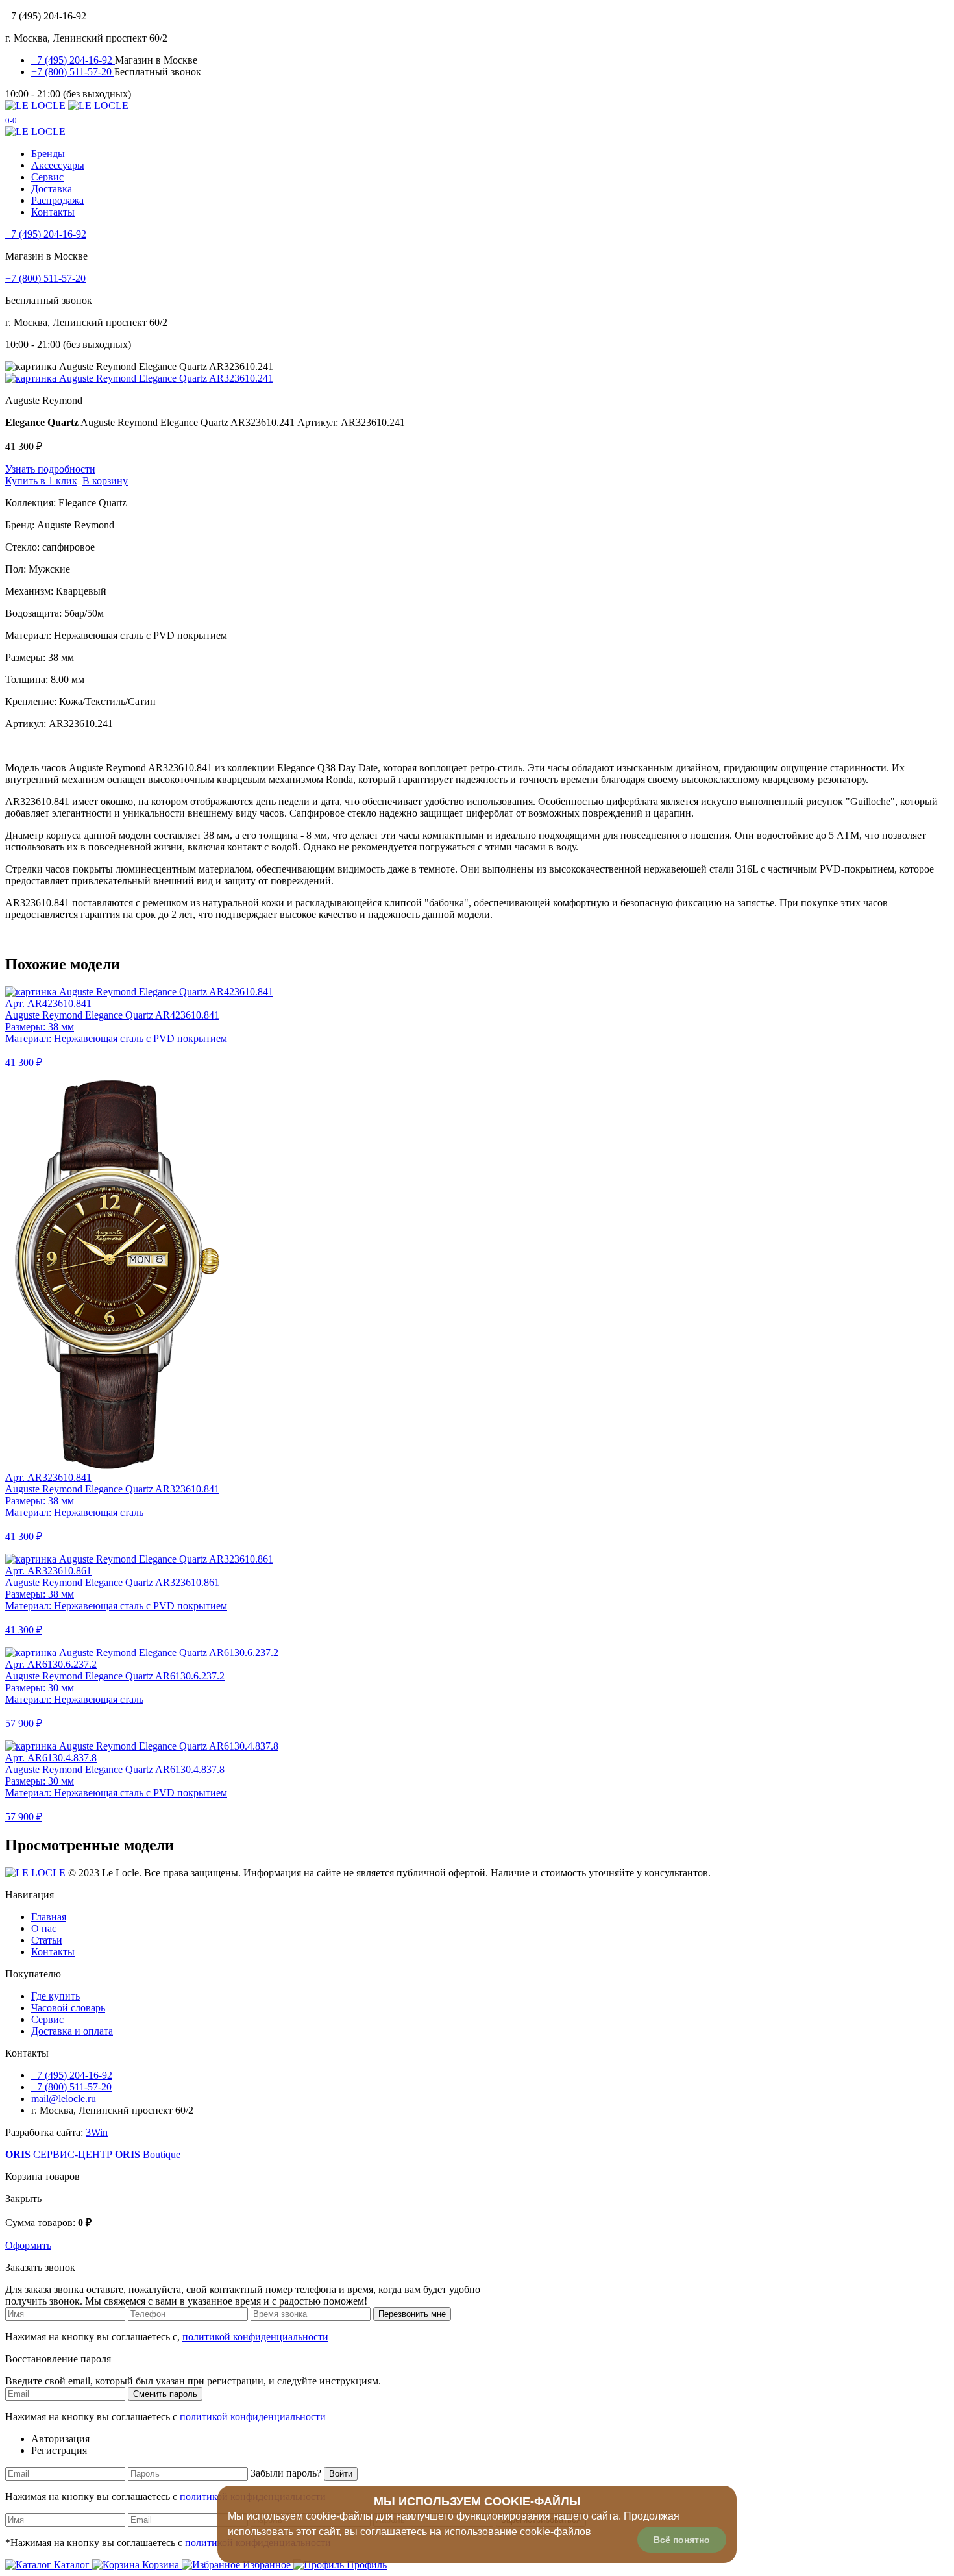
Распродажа (57, 200)
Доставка (52, 189)
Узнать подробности (50, 469)
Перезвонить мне (412, 2314)
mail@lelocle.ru (64, 2099)
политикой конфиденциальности (255, 2337)
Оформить (28, 2245)
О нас (44, 1928)
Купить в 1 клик (41, 481)
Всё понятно (682, 2540)
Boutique (148, 2154)
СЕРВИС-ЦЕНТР (60, 2154)
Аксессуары (58, 165)
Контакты (53, 212)
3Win (97, 2132)
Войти (341, 2474)
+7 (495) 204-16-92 (73, 60)
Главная (49, 1917)
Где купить (55, 1996)
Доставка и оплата (72, 2031)
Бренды (48, 154)
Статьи (47, 1940)
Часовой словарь (68, 2008)
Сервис (47, 177)
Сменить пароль (165, 2394)
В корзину (105, 481)
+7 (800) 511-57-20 (73, 72)
